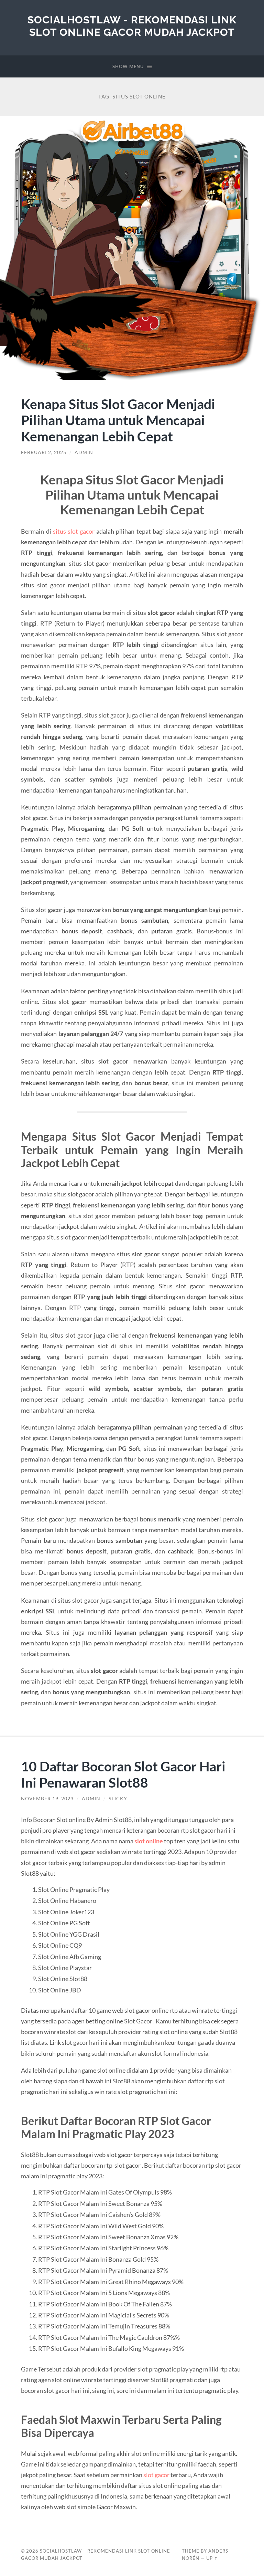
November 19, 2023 (47, 1799)
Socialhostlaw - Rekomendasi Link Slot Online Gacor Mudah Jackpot (132, 26)
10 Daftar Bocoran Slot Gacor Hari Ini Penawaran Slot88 (123, 1774)
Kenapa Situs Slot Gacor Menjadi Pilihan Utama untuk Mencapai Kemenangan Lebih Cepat (118, 420)
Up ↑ (212, 2558)
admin (84, 452)
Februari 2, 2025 (44, 452)
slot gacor (156, 2475)
